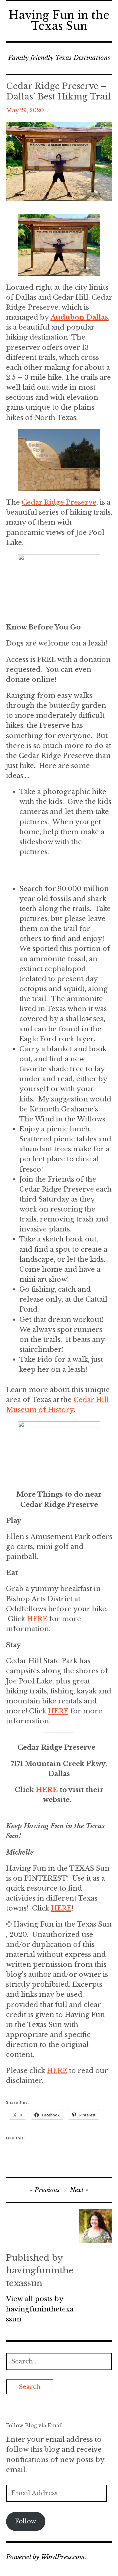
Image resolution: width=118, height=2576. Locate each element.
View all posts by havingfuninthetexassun (40, 2309)
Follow (26, 2521)
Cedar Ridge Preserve (59, 502)
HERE (38, 1619)
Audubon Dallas (79, 317)
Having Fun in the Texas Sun (59, 21)
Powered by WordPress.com (45, 2557)
